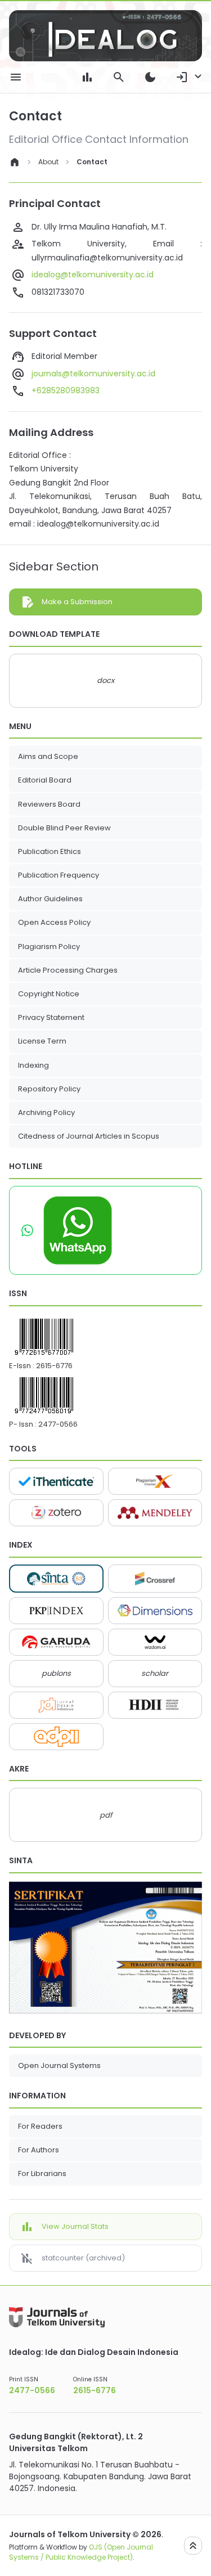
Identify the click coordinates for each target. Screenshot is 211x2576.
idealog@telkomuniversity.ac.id (93, 275)
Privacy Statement (51, 1017)
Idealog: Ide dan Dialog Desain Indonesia (94, 2352)
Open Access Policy (54, 922)
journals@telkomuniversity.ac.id (93, 374)
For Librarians (42, 2173)
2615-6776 (54, 1366)
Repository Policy (49, 1089)
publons (56, 1673)
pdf (106, 1815)
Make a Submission (77, 602)
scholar (155, 1673)
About (48, 162)
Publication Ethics (50, 851)
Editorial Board (46, 780)
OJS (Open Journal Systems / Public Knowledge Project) (81, 2552)
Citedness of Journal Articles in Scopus (89, 1136)
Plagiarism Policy (49, 947)
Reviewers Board (50, 804)
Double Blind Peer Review (64, 828)
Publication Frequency (59, 875)
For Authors (39, 2150)
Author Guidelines (50, 899)
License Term (42, 1041)
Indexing (33, 1065)
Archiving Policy (46, 1112)
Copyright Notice (49, 994)
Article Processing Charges (68, 970)
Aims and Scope (48, 756)
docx (105, 680)
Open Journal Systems (59, 2065)
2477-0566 (58, 1424)
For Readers (40, 2126)
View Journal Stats (75, 2226)
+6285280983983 (66, 390)
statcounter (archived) (83, 2258)
